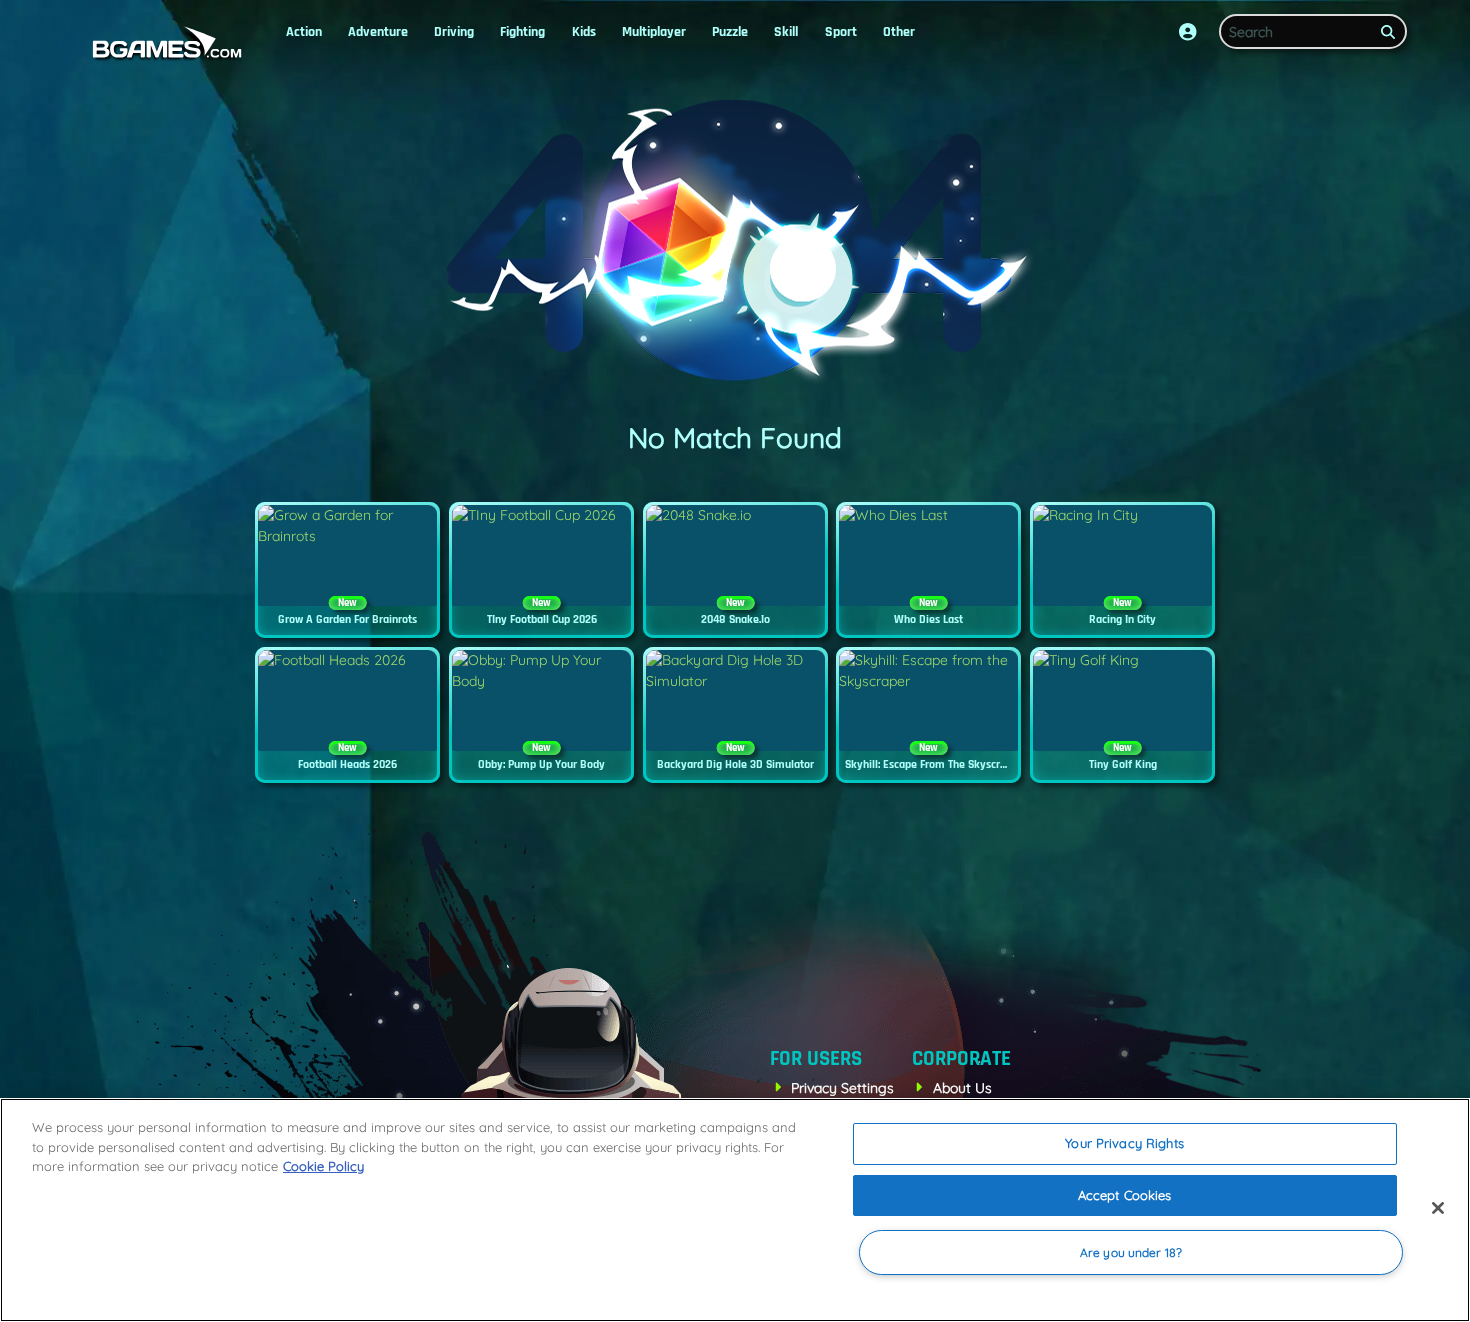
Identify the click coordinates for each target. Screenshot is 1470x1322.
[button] (1188, 32)
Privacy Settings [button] (842, 1088)
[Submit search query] (1388, 32)
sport (841, 32)
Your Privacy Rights (1124, 1143)
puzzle (730, 32)
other (899, 32)
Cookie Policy (323, 1166)
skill (786, 32)
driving (454, 32)
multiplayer (654, 32)
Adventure (378, 32)
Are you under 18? (1131, 1252)
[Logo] (163, 43)
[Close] (1438, 1208)
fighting (522, 32)
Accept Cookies (1125, 1195)
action (304, 32)
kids (584, 32)
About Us (962, 1088)
